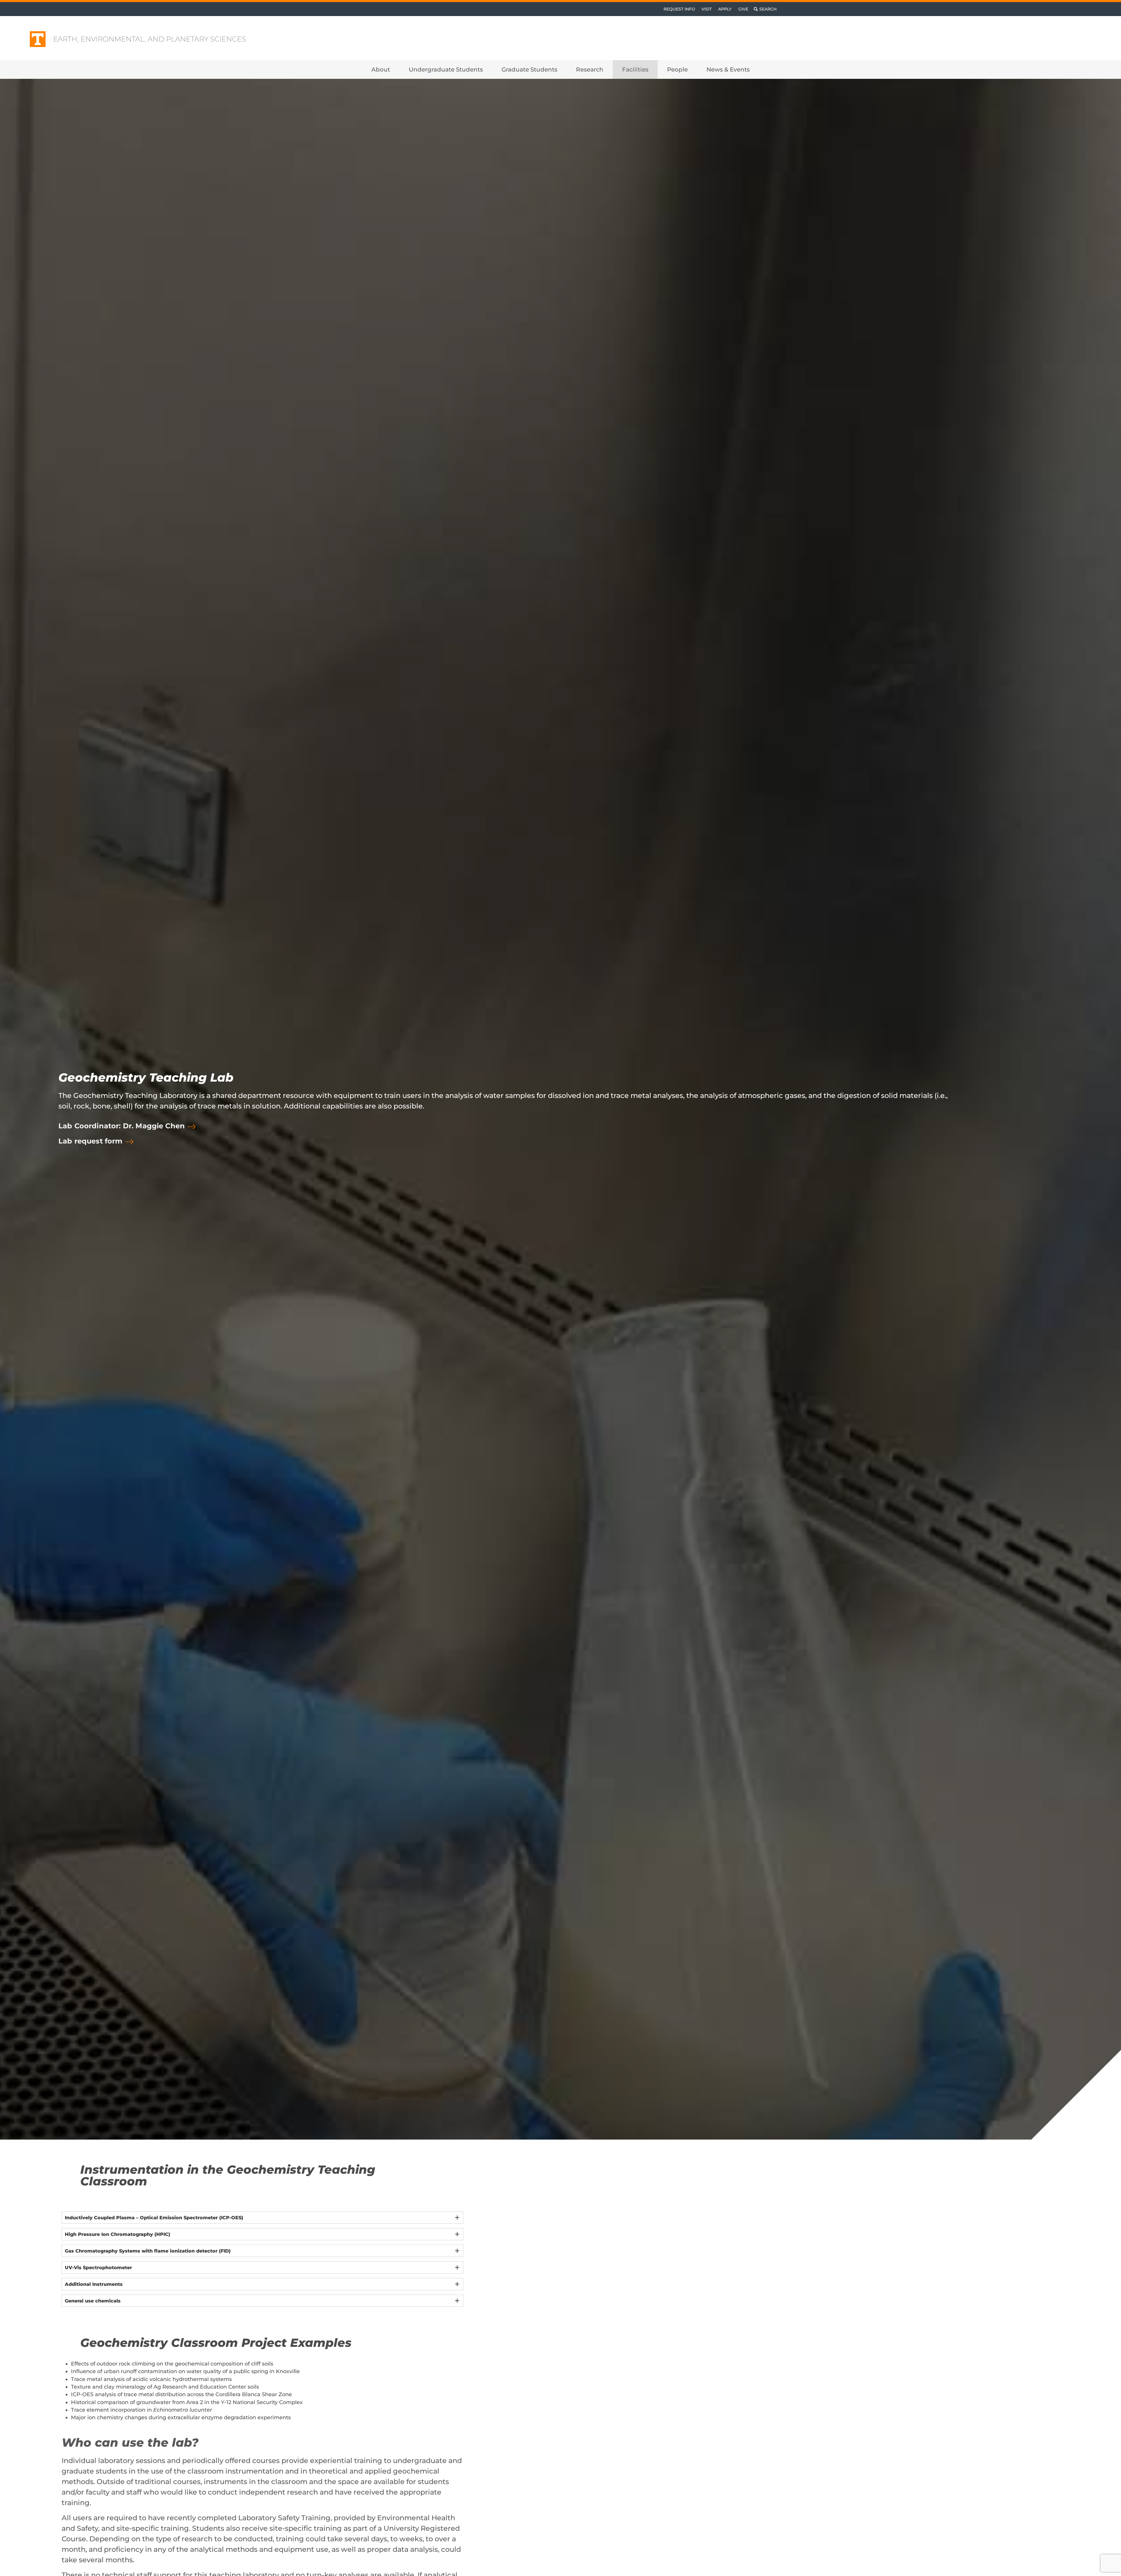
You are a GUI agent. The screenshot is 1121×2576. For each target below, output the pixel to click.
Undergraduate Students (446, 69)
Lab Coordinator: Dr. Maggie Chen (122, 1127)
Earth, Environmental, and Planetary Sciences (150, 39)
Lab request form (90, 1142)
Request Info (679, 9)
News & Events (728, 69)
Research (590, 69)
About (381, 69)
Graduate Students (529, 69)
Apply (725, 9)
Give (743, 9)
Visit (707, 9)
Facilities (635, 69)
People (677, 69)
